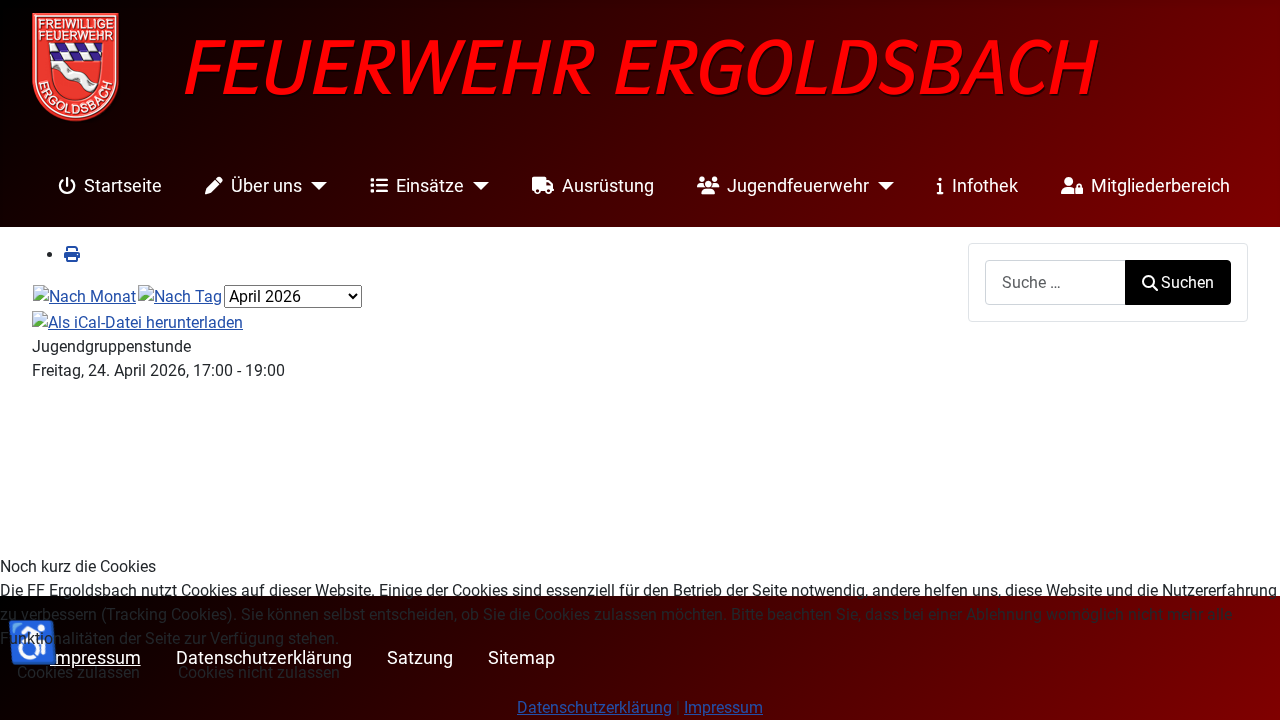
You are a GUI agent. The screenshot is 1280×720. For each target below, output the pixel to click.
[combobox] (1055, 282)
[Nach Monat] (84, 295)
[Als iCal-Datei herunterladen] (137, 321)
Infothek (985, 186)
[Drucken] (72, 254)
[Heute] (180, 295)
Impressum (723, 707)
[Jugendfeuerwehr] (881, 186)
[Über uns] (314, 186)
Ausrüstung (608, 186)
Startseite (123, 186)
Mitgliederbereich (1160, 186)
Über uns (266, 186)
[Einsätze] (476, 186)
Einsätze (430, 186)
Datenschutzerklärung (594, 707)
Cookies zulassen (78, 672)
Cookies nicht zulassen (259, 672)
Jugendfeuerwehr (798, 186)
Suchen (1187, 282)
